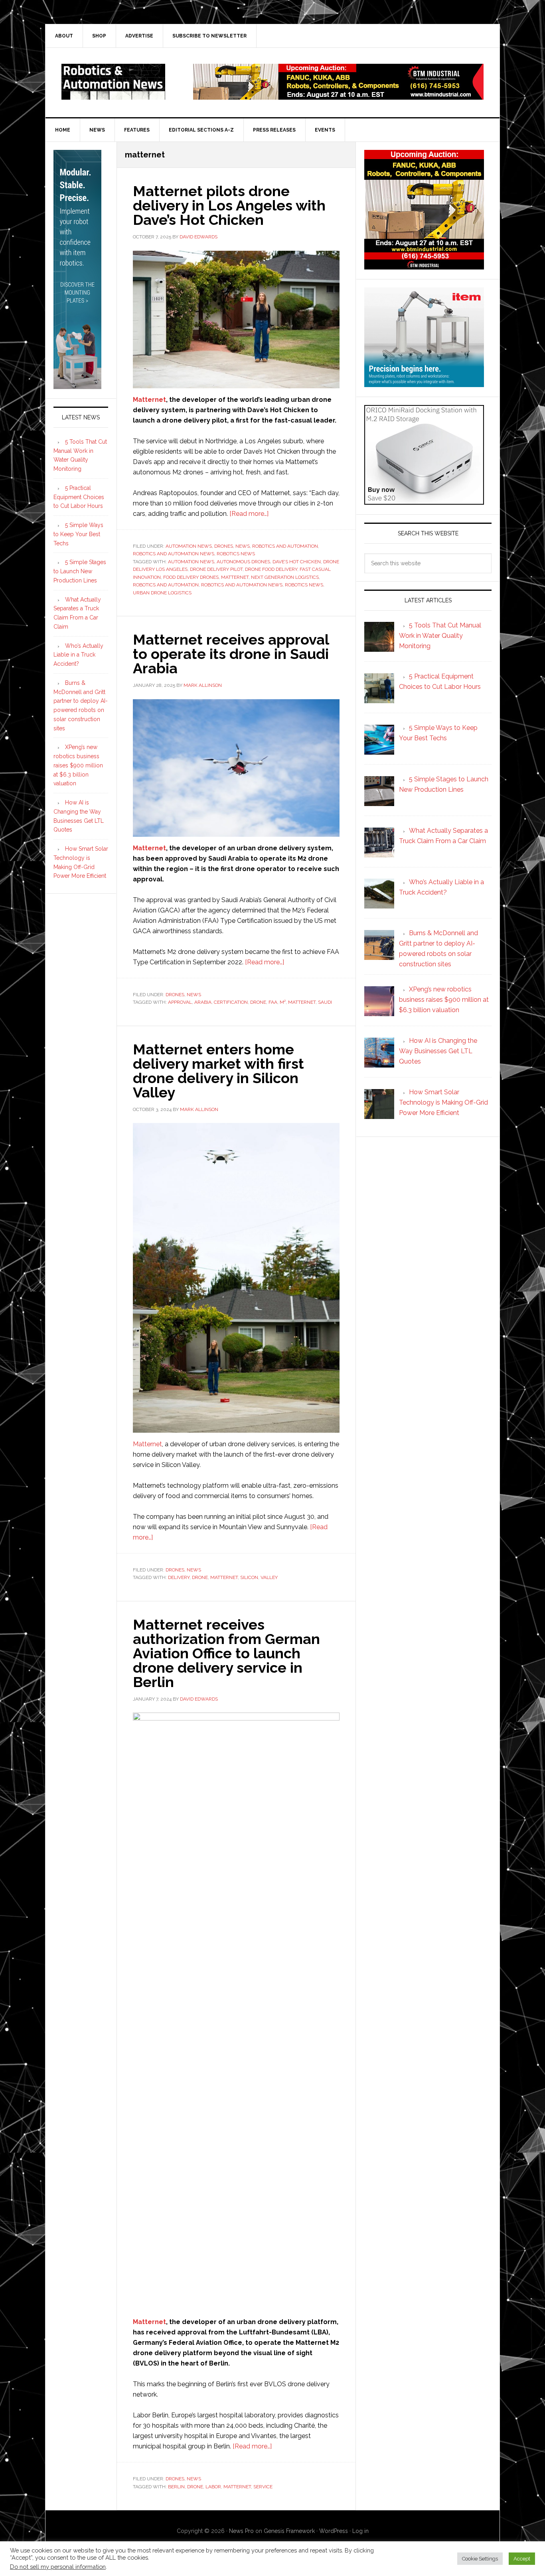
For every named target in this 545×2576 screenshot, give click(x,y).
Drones (224, 546)
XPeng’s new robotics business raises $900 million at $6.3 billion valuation (78, 765)
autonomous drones (243, 562)
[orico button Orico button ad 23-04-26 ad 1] (424, 501)
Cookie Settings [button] (480, 2559)
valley (269, 1577)
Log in (360, 2531)
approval (180, 1002)
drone (258, 1002)
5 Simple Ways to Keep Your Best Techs (78, 534)
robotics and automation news (242, 585)
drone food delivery (271, 569)
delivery (179, 1577)
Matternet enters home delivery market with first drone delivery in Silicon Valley (218, 1071)
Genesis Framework (289, 2531)
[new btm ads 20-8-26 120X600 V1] (77, 385)
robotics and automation (166, 585)
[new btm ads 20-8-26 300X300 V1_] (424, 266)
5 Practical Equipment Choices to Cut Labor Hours (79, 497)
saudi (325, 1002)
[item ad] (424, 383)
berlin (176, 2487)
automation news (191, 562)
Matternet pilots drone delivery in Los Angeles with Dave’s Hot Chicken (229, 205)
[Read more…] (249, 514)
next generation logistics (285, 577)
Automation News (189, 546)
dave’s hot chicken (297, 562)
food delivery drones (191, 577)
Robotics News (236, 554)
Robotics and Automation (285, 546)
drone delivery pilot (216, 569)
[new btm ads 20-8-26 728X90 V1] (338, 96)
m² (283, 1002)
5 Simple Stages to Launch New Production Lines (80, 571)
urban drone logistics (162, 593)
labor (213, 2487)
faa (273, 1002)
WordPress (334, 2531)
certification (231, 1002)
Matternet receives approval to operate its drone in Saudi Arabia (231, 654)
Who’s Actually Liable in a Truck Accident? (78, 655)
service (263, 2487)
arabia (203, 1002)
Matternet (149, 400)
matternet (235, 577)
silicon (249, 1577)
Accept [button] (522, 2559)
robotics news (304, 585)
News (243, 546)
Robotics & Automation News (113, 82)
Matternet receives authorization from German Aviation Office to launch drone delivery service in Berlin (226, 1653)
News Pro (241, 2531)
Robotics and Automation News (174, 554)
